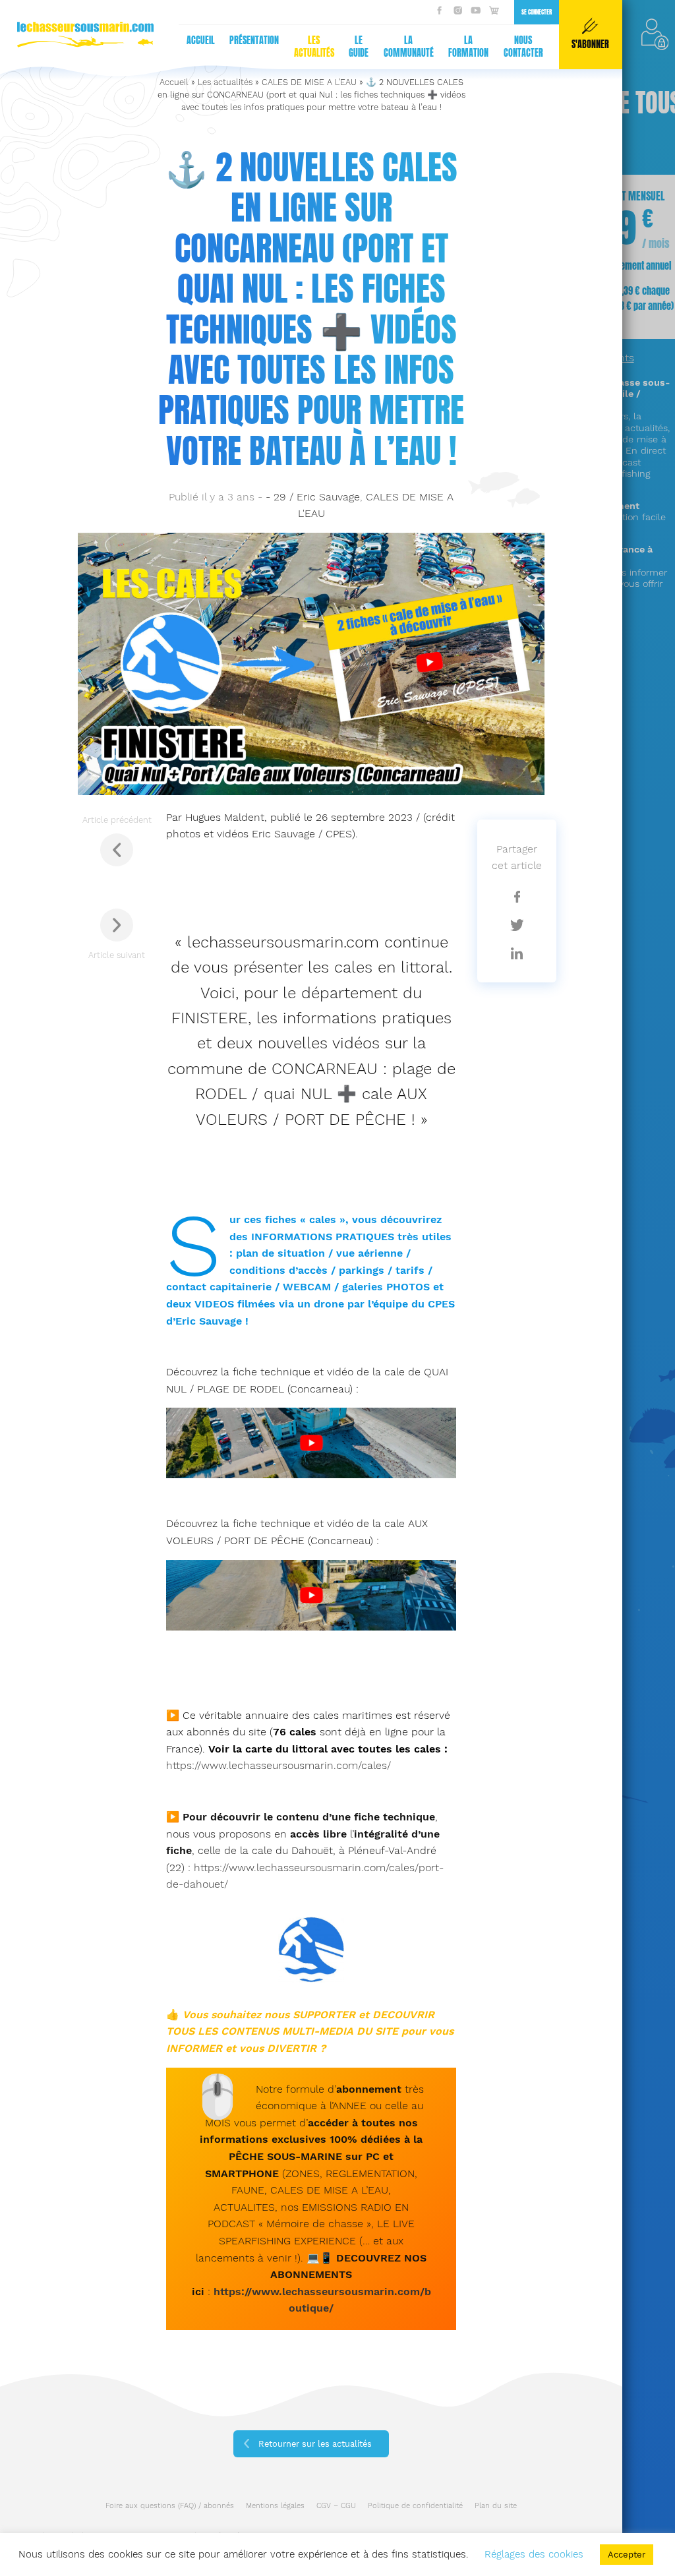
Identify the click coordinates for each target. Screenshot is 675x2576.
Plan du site (496, 2506)
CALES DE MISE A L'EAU (309, 82)
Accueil (201, 41)
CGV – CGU (336, 2506)
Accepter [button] (627, 2555)
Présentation (254, 41)
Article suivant (117, 955)
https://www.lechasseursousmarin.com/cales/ (279, 1765)
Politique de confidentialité (415, 2506)
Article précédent (117, 820)
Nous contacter (523, 47)
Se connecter (537, 12)
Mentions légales (275, 2506)
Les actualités (314, 47)
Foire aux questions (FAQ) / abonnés (170, 2506)
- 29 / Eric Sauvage (313, 497)
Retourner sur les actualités (315, 2444)
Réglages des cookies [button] (534, 2554)
